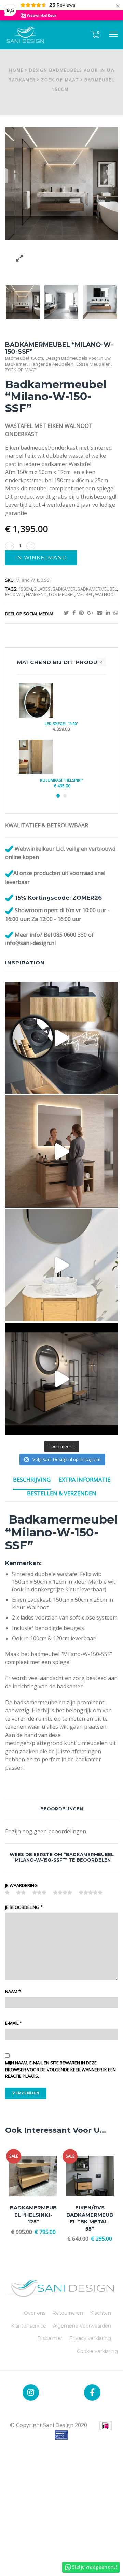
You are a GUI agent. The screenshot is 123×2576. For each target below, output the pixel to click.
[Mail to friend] (101, 613)
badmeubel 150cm (24, 358)
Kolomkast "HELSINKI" (61, 780)
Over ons (35, 2313)
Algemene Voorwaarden (82, 2326)
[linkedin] (110, 613)
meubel (85, 594)
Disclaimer (50, 2338)
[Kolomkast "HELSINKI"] (62, 757)
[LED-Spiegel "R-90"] (62, 701)
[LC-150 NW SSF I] (61, 302)
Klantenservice (29, 2326)
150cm (25, 589)
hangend (36, 594)
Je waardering (21, 1885)
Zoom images (20, 258)
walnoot (106, 594)
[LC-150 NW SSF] (23, 302)
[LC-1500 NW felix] (100, 302)
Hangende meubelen (51, 364)
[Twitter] (68, 613)
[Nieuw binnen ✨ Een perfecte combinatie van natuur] (61, 1265)
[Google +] (92, 613)
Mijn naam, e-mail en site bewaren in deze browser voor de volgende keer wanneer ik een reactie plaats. (60, 2069)
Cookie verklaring (97, 2351)
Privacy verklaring (90, 2338)
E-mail (13, 2023)
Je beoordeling (24, 1907)
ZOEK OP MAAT (60, 80)
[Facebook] (76, 613)
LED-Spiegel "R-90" (62, 724)
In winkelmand (41, 558)
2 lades (42, 589)
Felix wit (15, 594)
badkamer (64, 589)
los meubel (62, 594)
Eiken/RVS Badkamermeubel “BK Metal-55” (90, 2218)
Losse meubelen (93, 364)
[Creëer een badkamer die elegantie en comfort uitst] (61, 1379)
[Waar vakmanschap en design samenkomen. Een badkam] (61, 1038)
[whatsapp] (116, 613)
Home (16, 70)
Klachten (100, 2313)
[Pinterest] (83, 613)
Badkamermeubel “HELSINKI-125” (33, 2215)
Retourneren (68, 2313)
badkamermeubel (97, 589)
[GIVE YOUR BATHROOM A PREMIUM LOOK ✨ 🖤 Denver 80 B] (61, 1152)
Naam (13, 1991)
